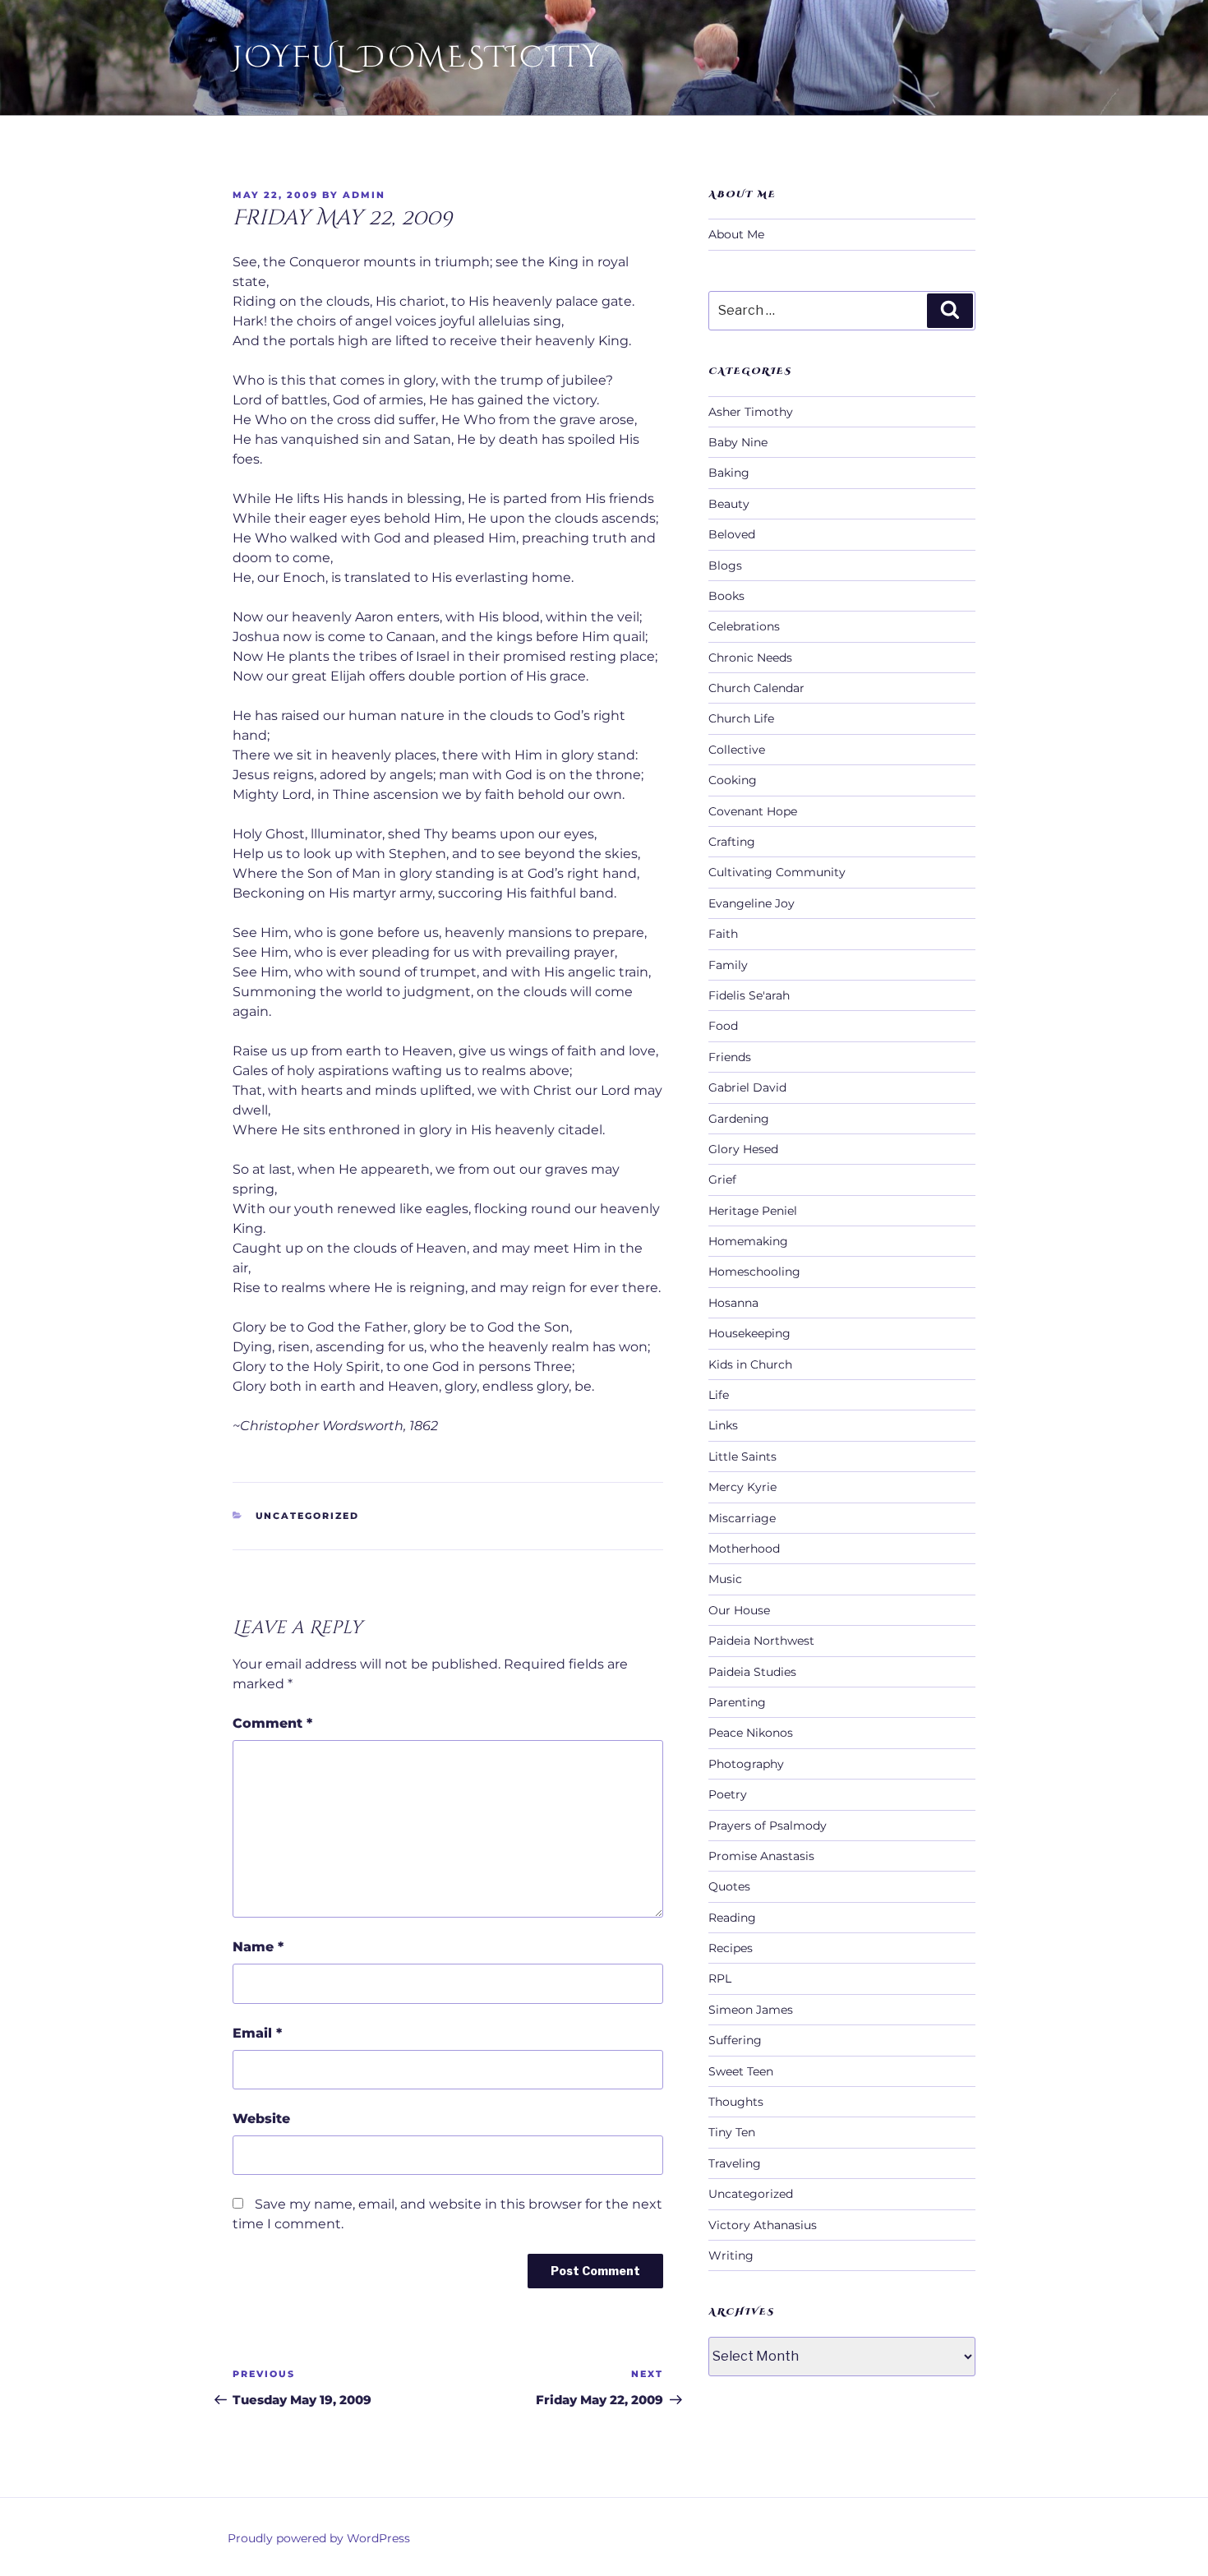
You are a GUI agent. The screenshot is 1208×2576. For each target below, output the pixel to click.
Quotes (729, 1886)
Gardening (739, 1119)
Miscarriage (742, 1518)
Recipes (731, 1948)
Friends (730, 1057)
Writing (731, 2255)
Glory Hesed (743, 1149)
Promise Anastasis (761, 1856)
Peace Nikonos (751, 1733)
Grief (722, 1180)
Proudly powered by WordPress (319, 2538)
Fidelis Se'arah (749, 995)
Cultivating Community (777, 872)
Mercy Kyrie (742, 1487)
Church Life (741, 718)
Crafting (732, 842)
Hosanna (733, 1303)
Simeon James (751, 2010)
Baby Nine (738, 442)
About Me (736, 234)
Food (723, 1026)
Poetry (728, 1794)
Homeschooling (754, 1272)
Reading (732, 1918)
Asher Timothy (751, 412)
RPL (720, 1978)
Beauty (729, 504)
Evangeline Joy (752, 903)
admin (364, 195)
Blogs (725, 566)
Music (725, 1579)
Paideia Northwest (761, 1641)
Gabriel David (747, 1087)
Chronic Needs (750, 658)
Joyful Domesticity (417, 58)
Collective (737, 750)
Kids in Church (750, 1364)
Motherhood (744, 1549)
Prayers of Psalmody (768, 1826)
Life (719, 1395)
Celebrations (744, 626)
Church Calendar (756, 688)
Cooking (733, 780)
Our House (739, 1610)
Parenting (737, 1702)
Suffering (735, 2040)
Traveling (735, 2163)
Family (728, 965)
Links (723, 1425)
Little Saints (742, 1457)
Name (258, 1947)
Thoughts (736, 2102)
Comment (272, 1723)
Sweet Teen (741, 2071)
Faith (723, 934)
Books (726, 596)
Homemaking (748, 1241)
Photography (746, 1764)
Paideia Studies (752, 1672)
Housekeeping (749, 1333)
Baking (729, 473)
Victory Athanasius (763, 2225)
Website (261, 2119)
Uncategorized (308, 1516)
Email (257, 2033)
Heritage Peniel (753, 1211)
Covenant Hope (753, 811)
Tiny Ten (732, 2132)
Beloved (732, 534)
